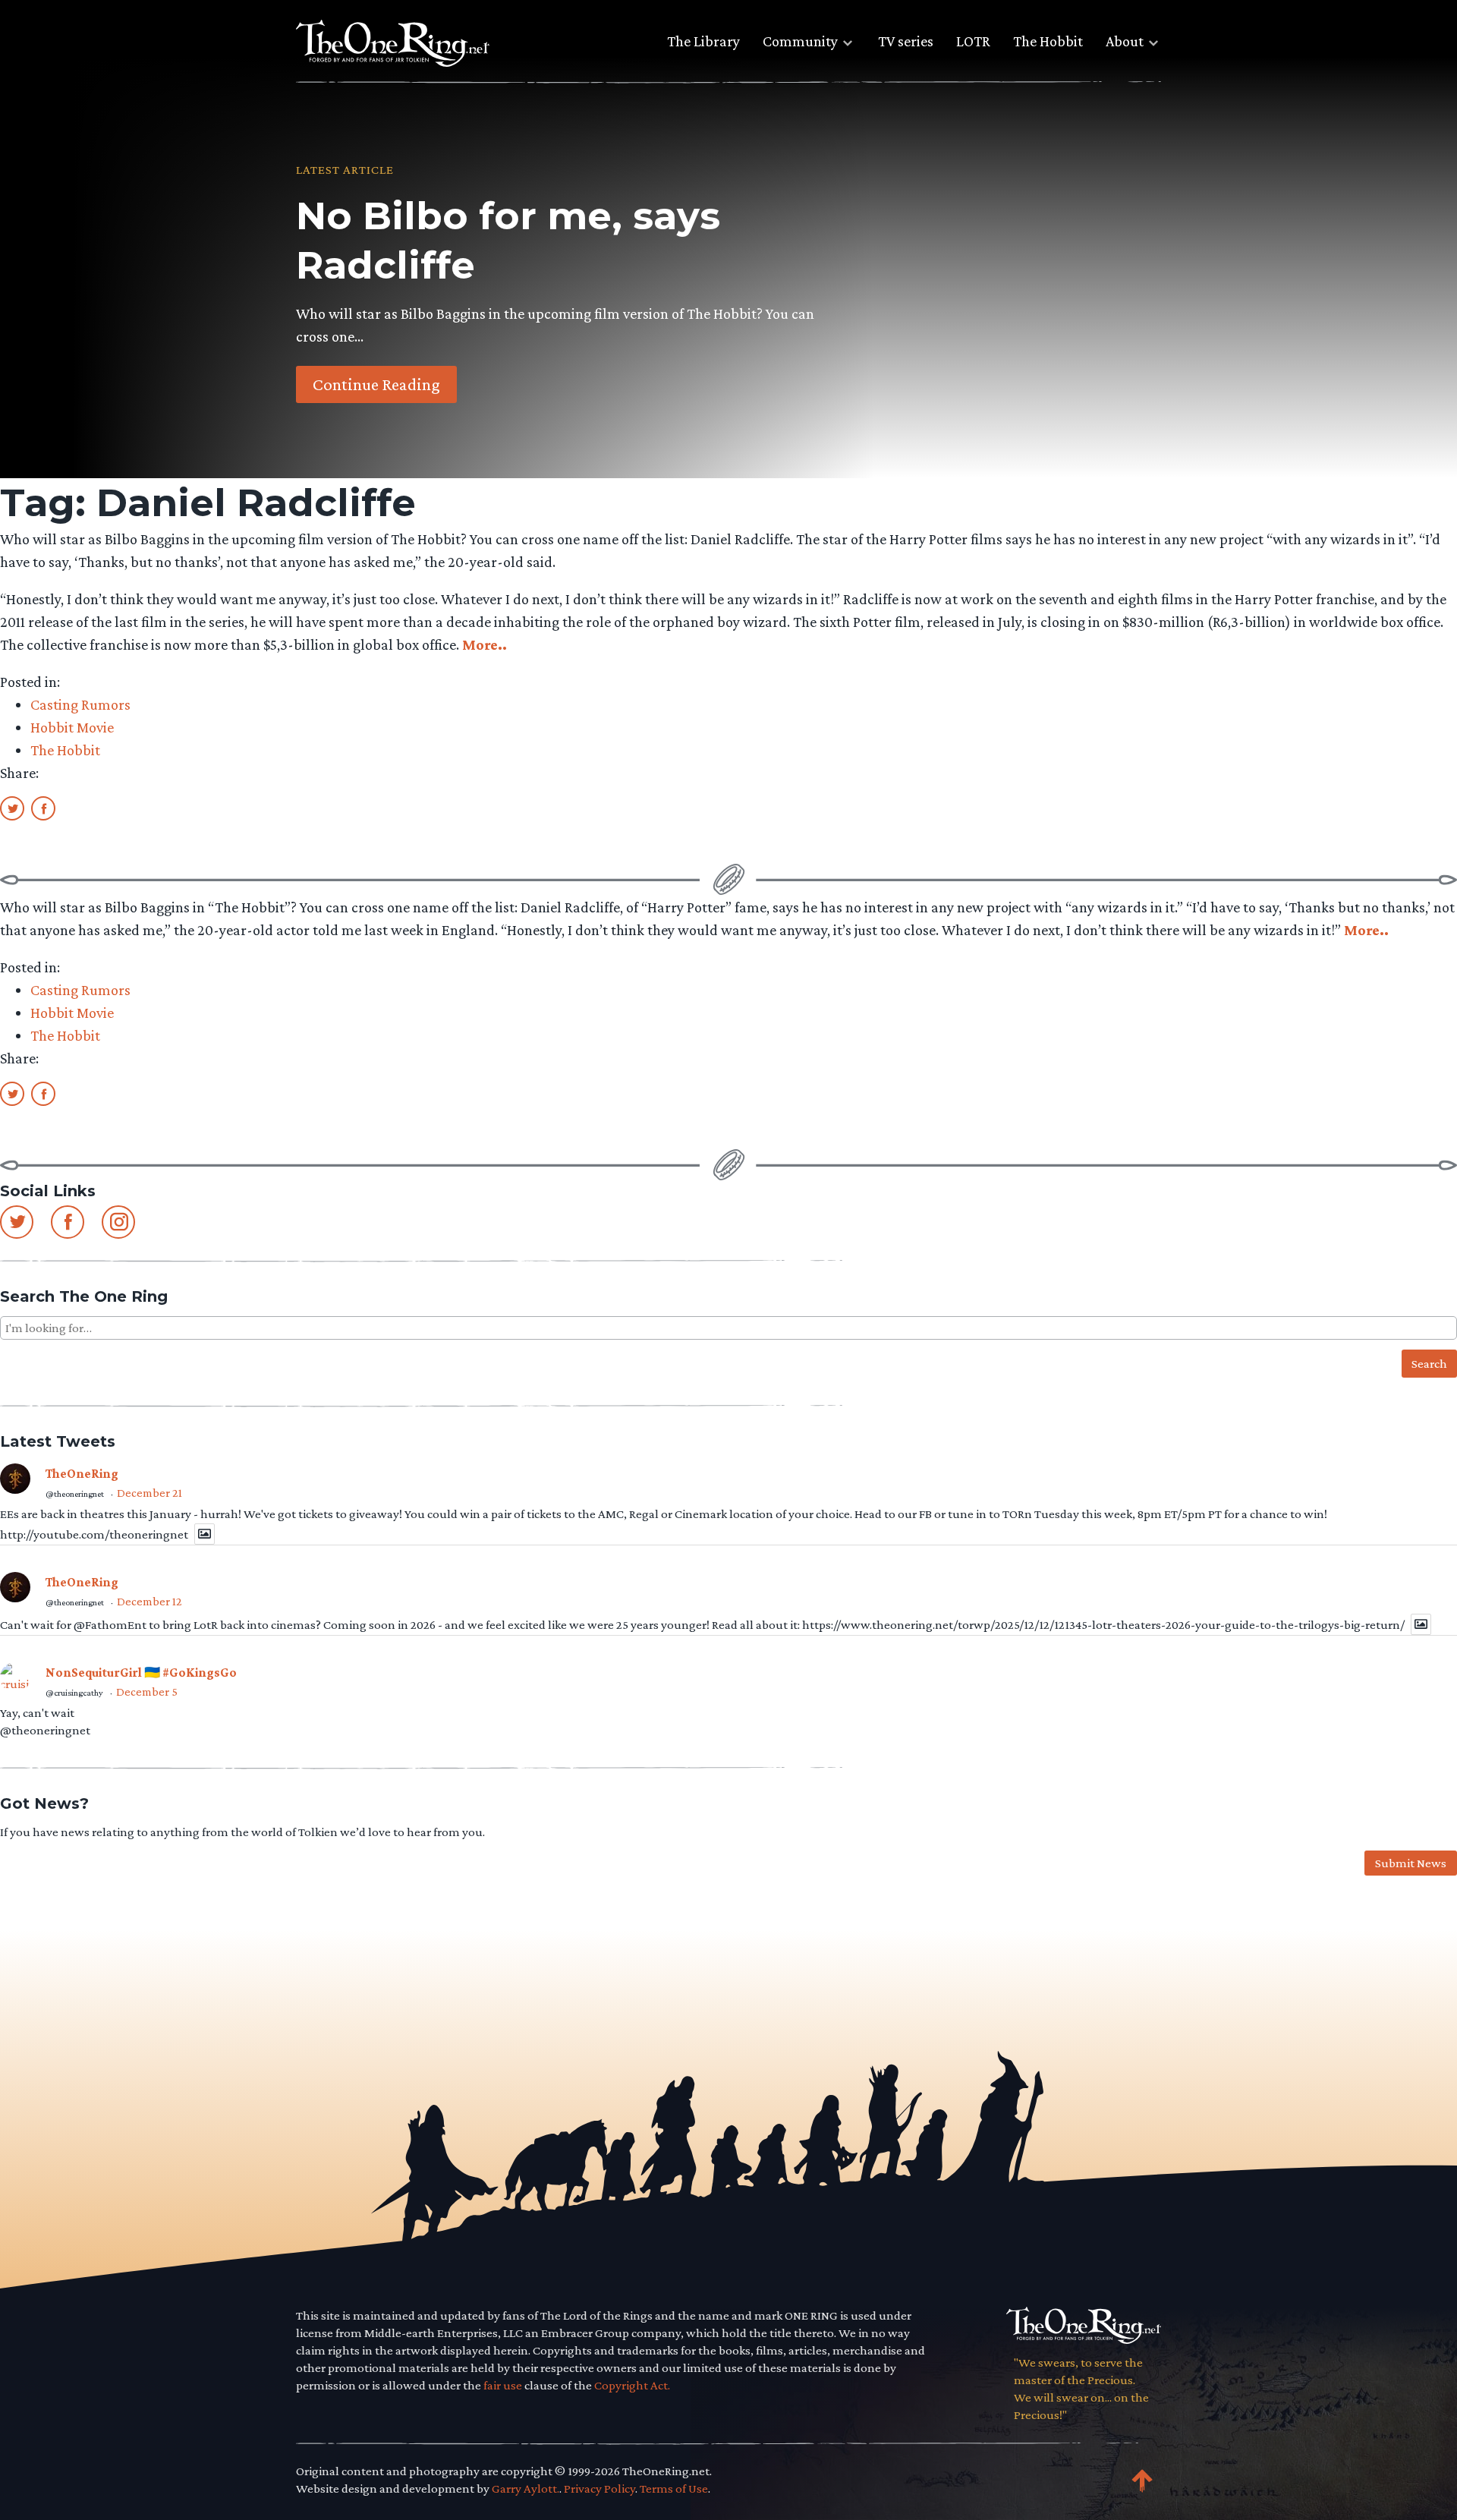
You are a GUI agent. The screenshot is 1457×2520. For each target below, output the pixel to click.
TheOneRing (82, 1474)
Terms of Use (674, 2488)
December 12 (149, 1601)
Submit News (1411, 1863)
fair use (503, 2385)
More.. (485, 644)
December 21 (149, 1493)
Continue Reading (376, 384)
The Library (703, 41)
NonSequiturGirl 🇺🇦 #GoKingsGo (141, 1673)
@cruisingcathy (74, 1693)
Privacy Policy (599, 2488)
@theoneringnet (75, 1494)
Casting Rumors (80, 704)
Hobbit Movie (72, 727)
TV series (906, 41)
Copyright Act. (632, 2385)
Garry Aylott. (526, 2488)
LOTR (973, 41)
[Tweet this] (12, 808)
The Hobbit (1048, 41)
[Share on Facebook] (43, 808)
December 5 (147, 1692)
